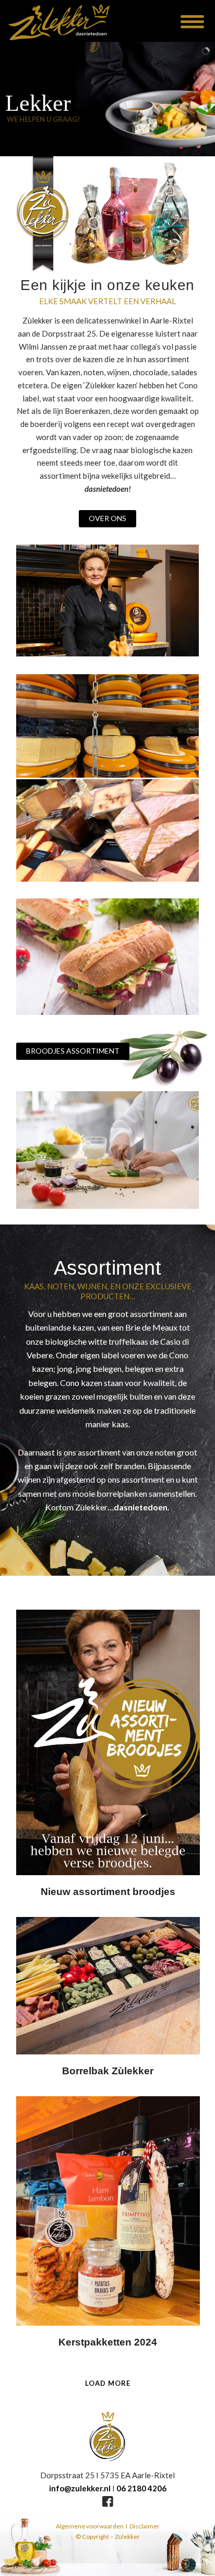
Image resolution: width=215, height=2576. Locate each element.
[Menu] (184, 21)
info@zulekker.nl (80, 2488)
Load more (108, 2383)
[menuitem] (184, 21)
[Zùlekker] (79, 21)
